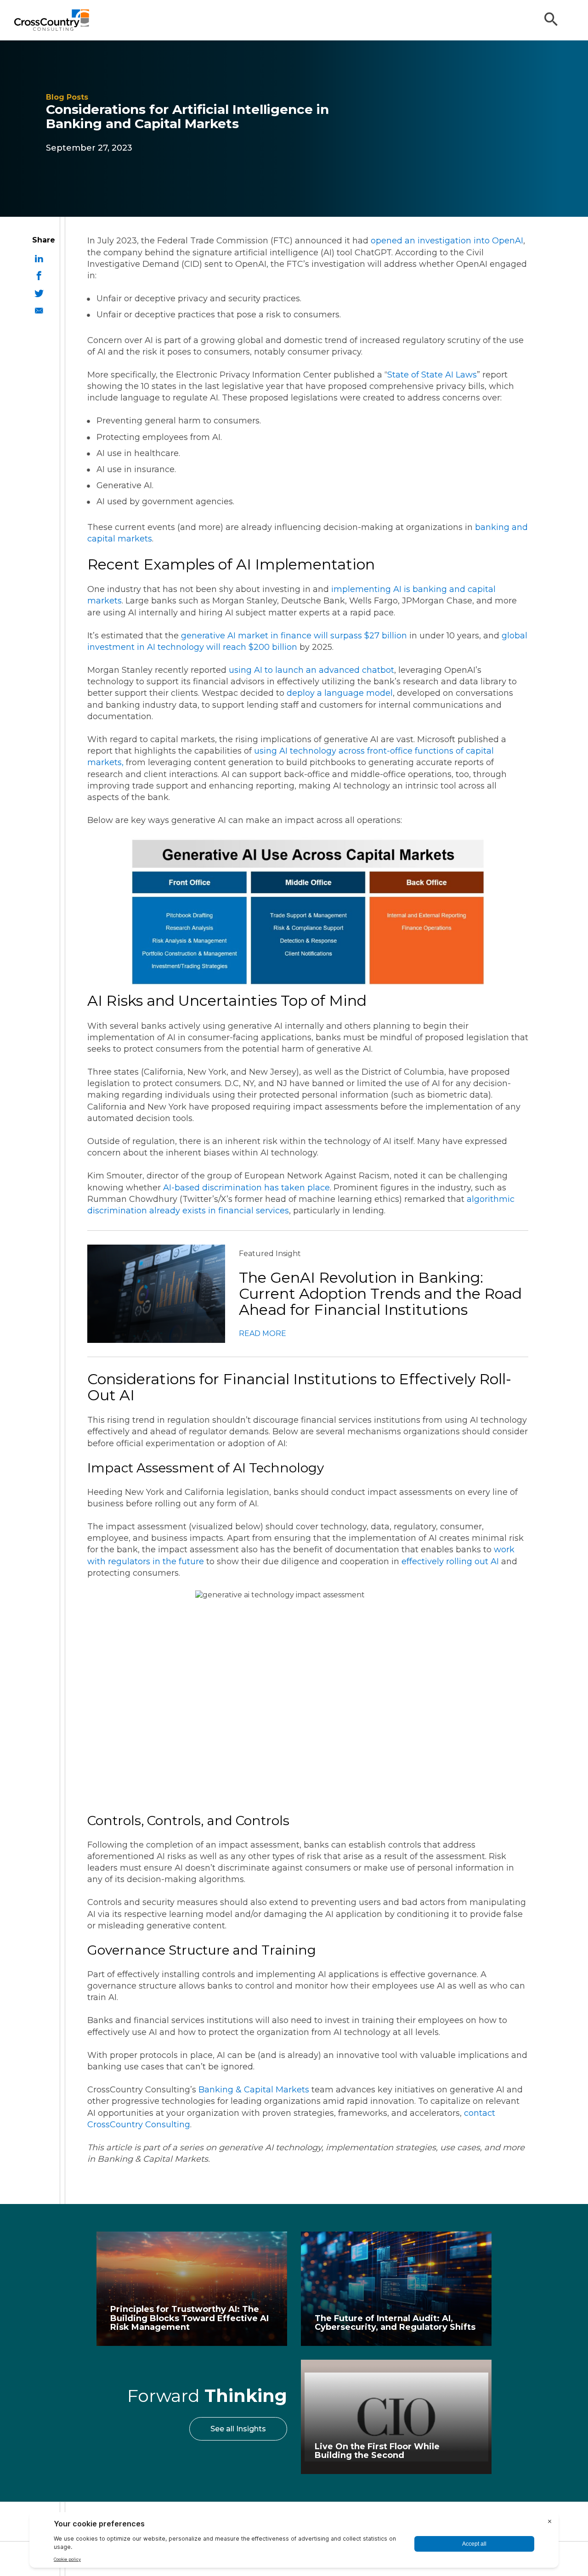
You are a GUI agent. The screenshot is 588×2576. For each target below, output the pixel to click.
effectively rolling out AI (450, 1561)
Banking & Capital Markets (254, 2090)
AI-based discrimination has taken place (246, 1188)
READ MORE (263, 1333)
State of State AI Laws (432, 375)
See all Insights (238, 2429)
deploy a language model (340, 693)
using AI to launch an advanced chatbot (311, 670)
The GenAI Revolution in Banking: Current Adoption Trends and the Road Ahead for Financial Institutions (380, 1294)
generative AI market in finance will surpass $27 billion (294, 636)
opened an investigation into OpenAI (447, 241)
